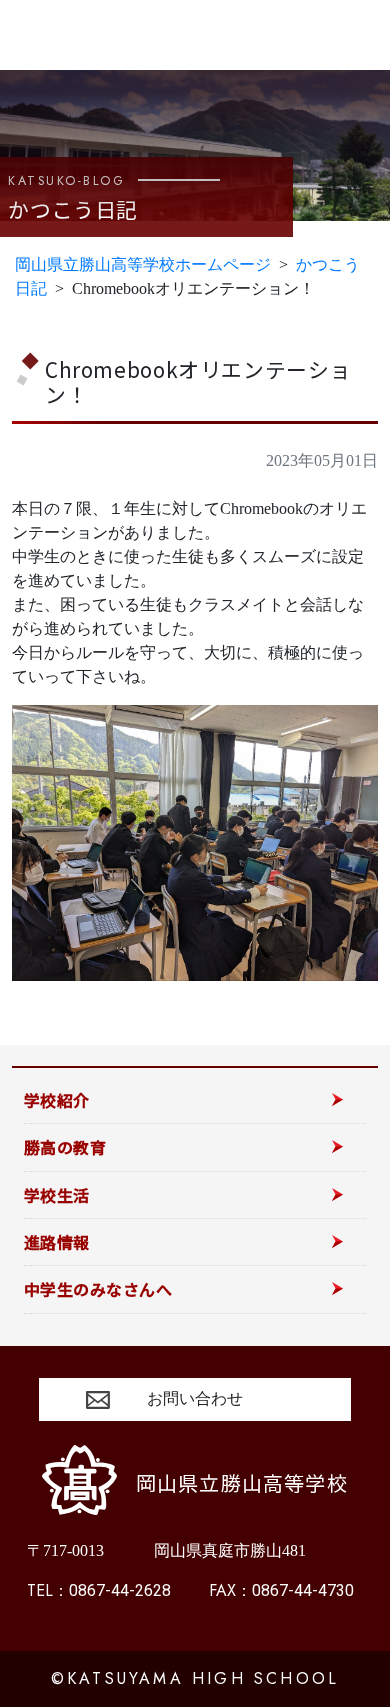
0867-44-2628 (99, 1590)
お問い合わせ (195, 1398)
